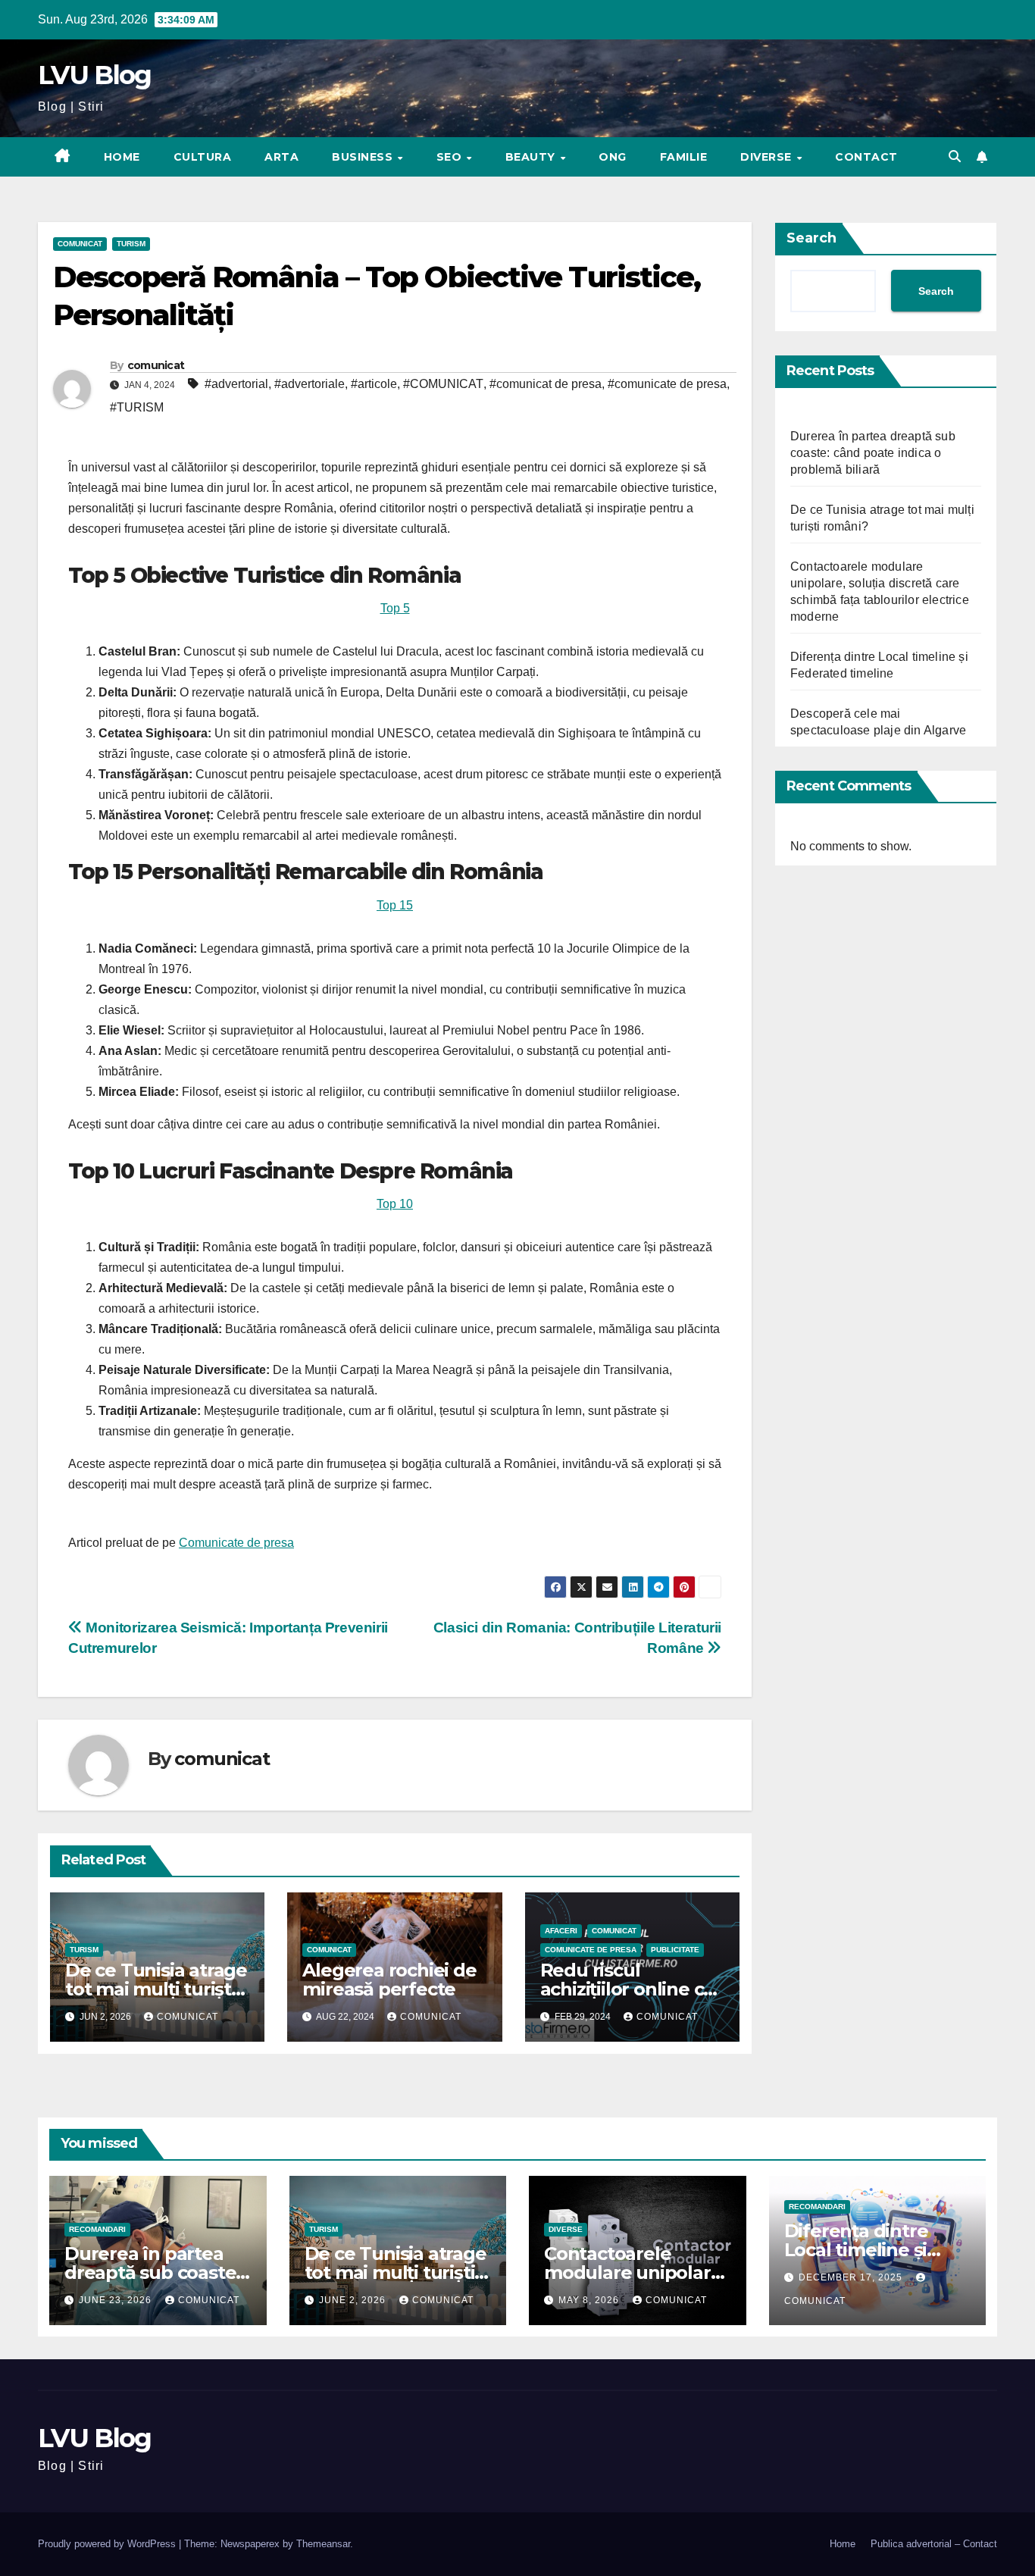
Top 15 (395, 905)
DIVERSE (768, 157)
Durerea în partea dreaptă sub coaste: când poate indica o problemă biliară (873, 453)
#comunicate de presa (667, 384)
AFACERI (561, 1931)
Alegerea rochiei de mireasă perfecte (389, 1980)
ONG (613, 157)
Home (122, 157)
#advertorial (236, 384)
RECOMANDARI (97, 2229)
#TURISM (137, 407)
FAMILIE (684, 157)
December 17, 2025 (852, 2277)
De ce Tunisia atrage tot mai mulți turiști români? (156, 1989)
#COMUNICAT (443, 384)
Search (811, 238)
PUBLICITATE (675, 1950)
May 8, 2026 (590, 2300)
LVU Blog (94, 75)
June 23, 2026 (117, 2300)
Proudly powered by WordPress (108, 2544)
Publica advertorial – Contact (934, 2544)
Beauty (532, 157)
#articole (374, 384)
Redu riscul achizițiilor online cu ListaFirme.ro (628, 1989)
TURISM (131, 244)
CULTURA (203, 157)
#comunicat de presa (546, 384)
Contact (866, 157)
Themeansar (323, 2544)
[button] (955, 157)
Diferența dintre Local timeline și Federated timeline (869, 2250)
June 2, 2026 (354, 2300)
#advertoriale (310, 384)
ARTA (281, 157)
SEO (451, 157)
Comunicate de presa (236, 1543)
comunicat (156, 365)
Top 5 (395, 608)
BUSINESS (364, 157)
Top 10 (395, 1204)
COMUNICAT (80, 244)
